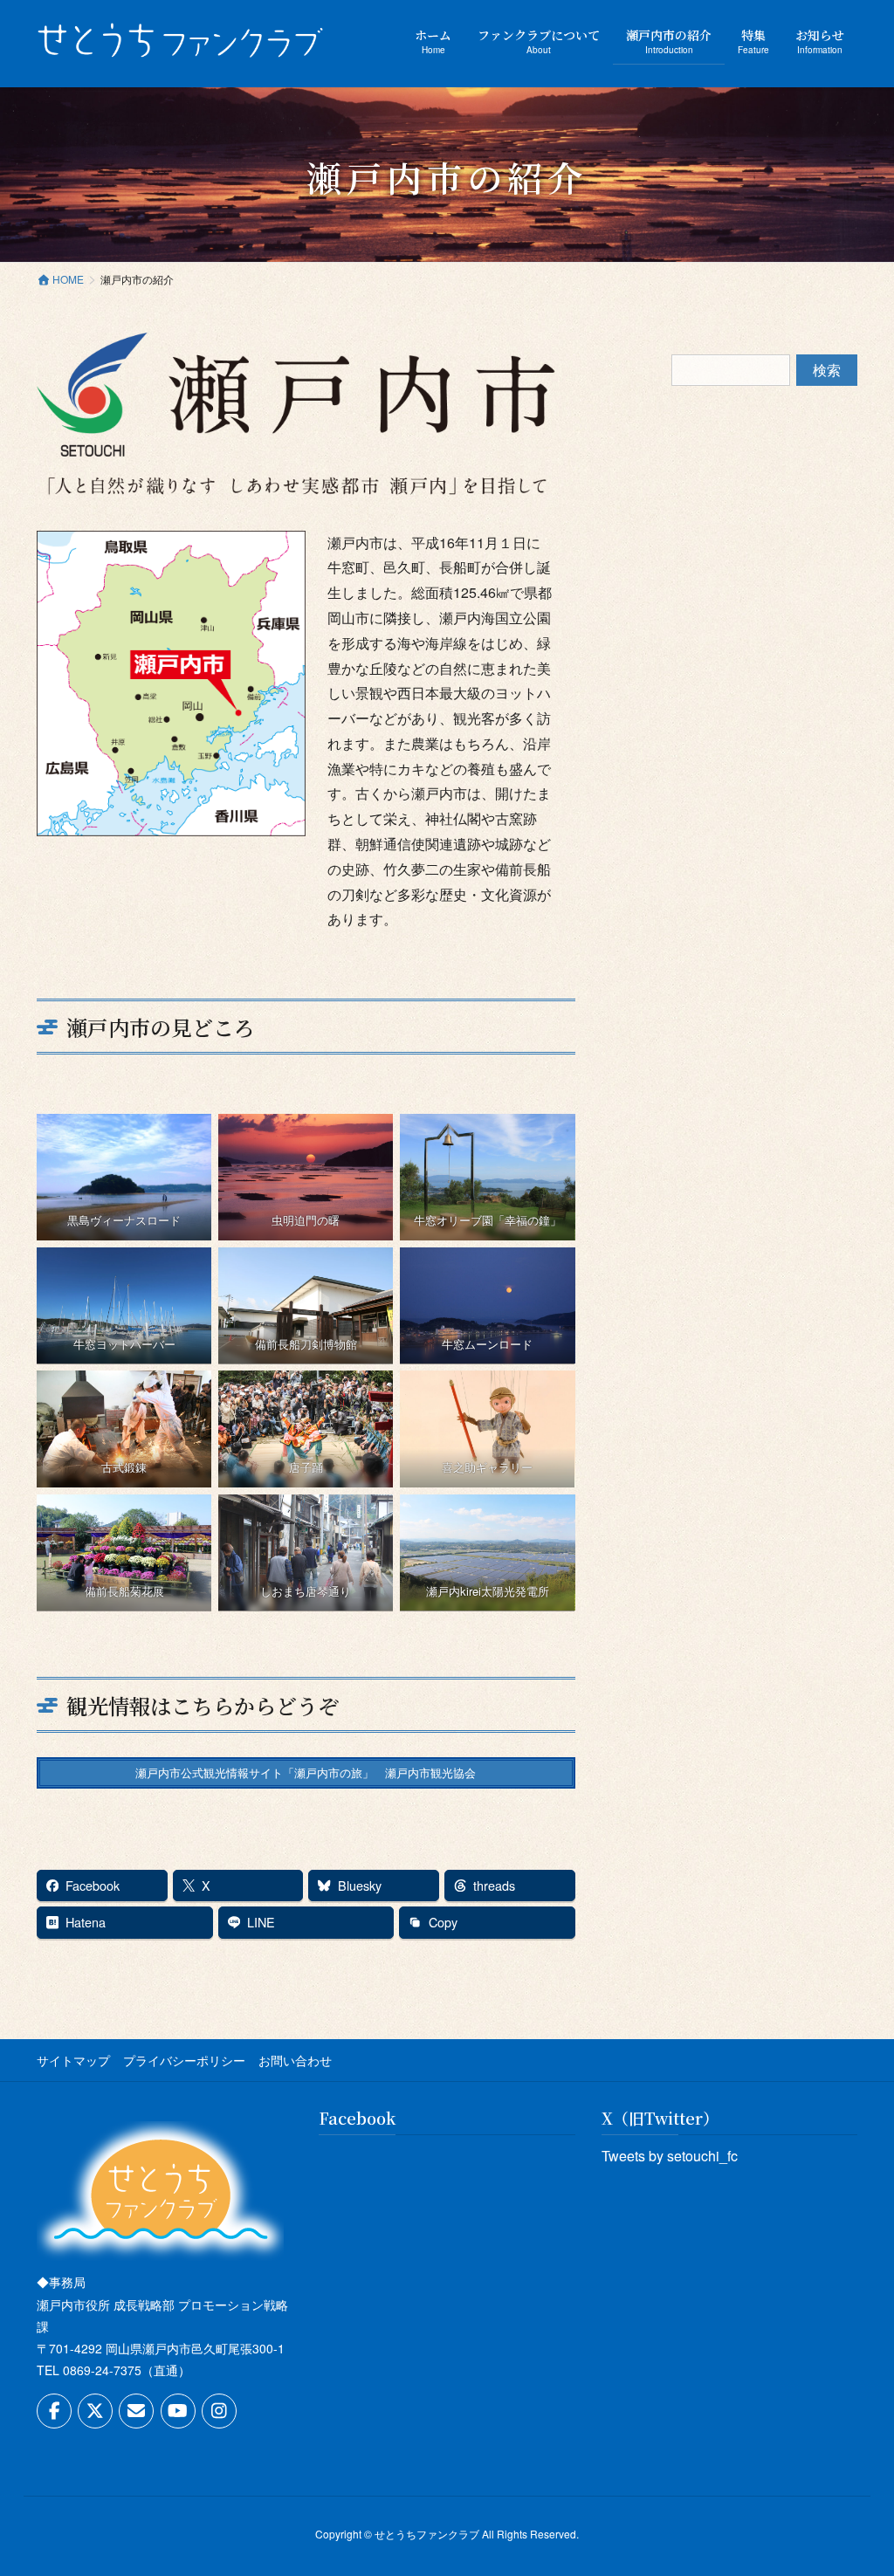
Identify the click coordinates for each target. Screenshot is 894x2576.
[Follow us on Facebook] (54, 2411)
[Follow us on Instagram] (219, 2411)
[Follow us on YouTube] (178, 2411)
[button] (306, 1773)
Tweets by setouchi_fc (670, 2156)
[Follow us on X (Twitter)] (95, 2411)
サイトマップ (73, 2060)
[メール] (136, 2411)
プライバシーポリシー (184, 2060)
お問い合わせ (295, 2060)
